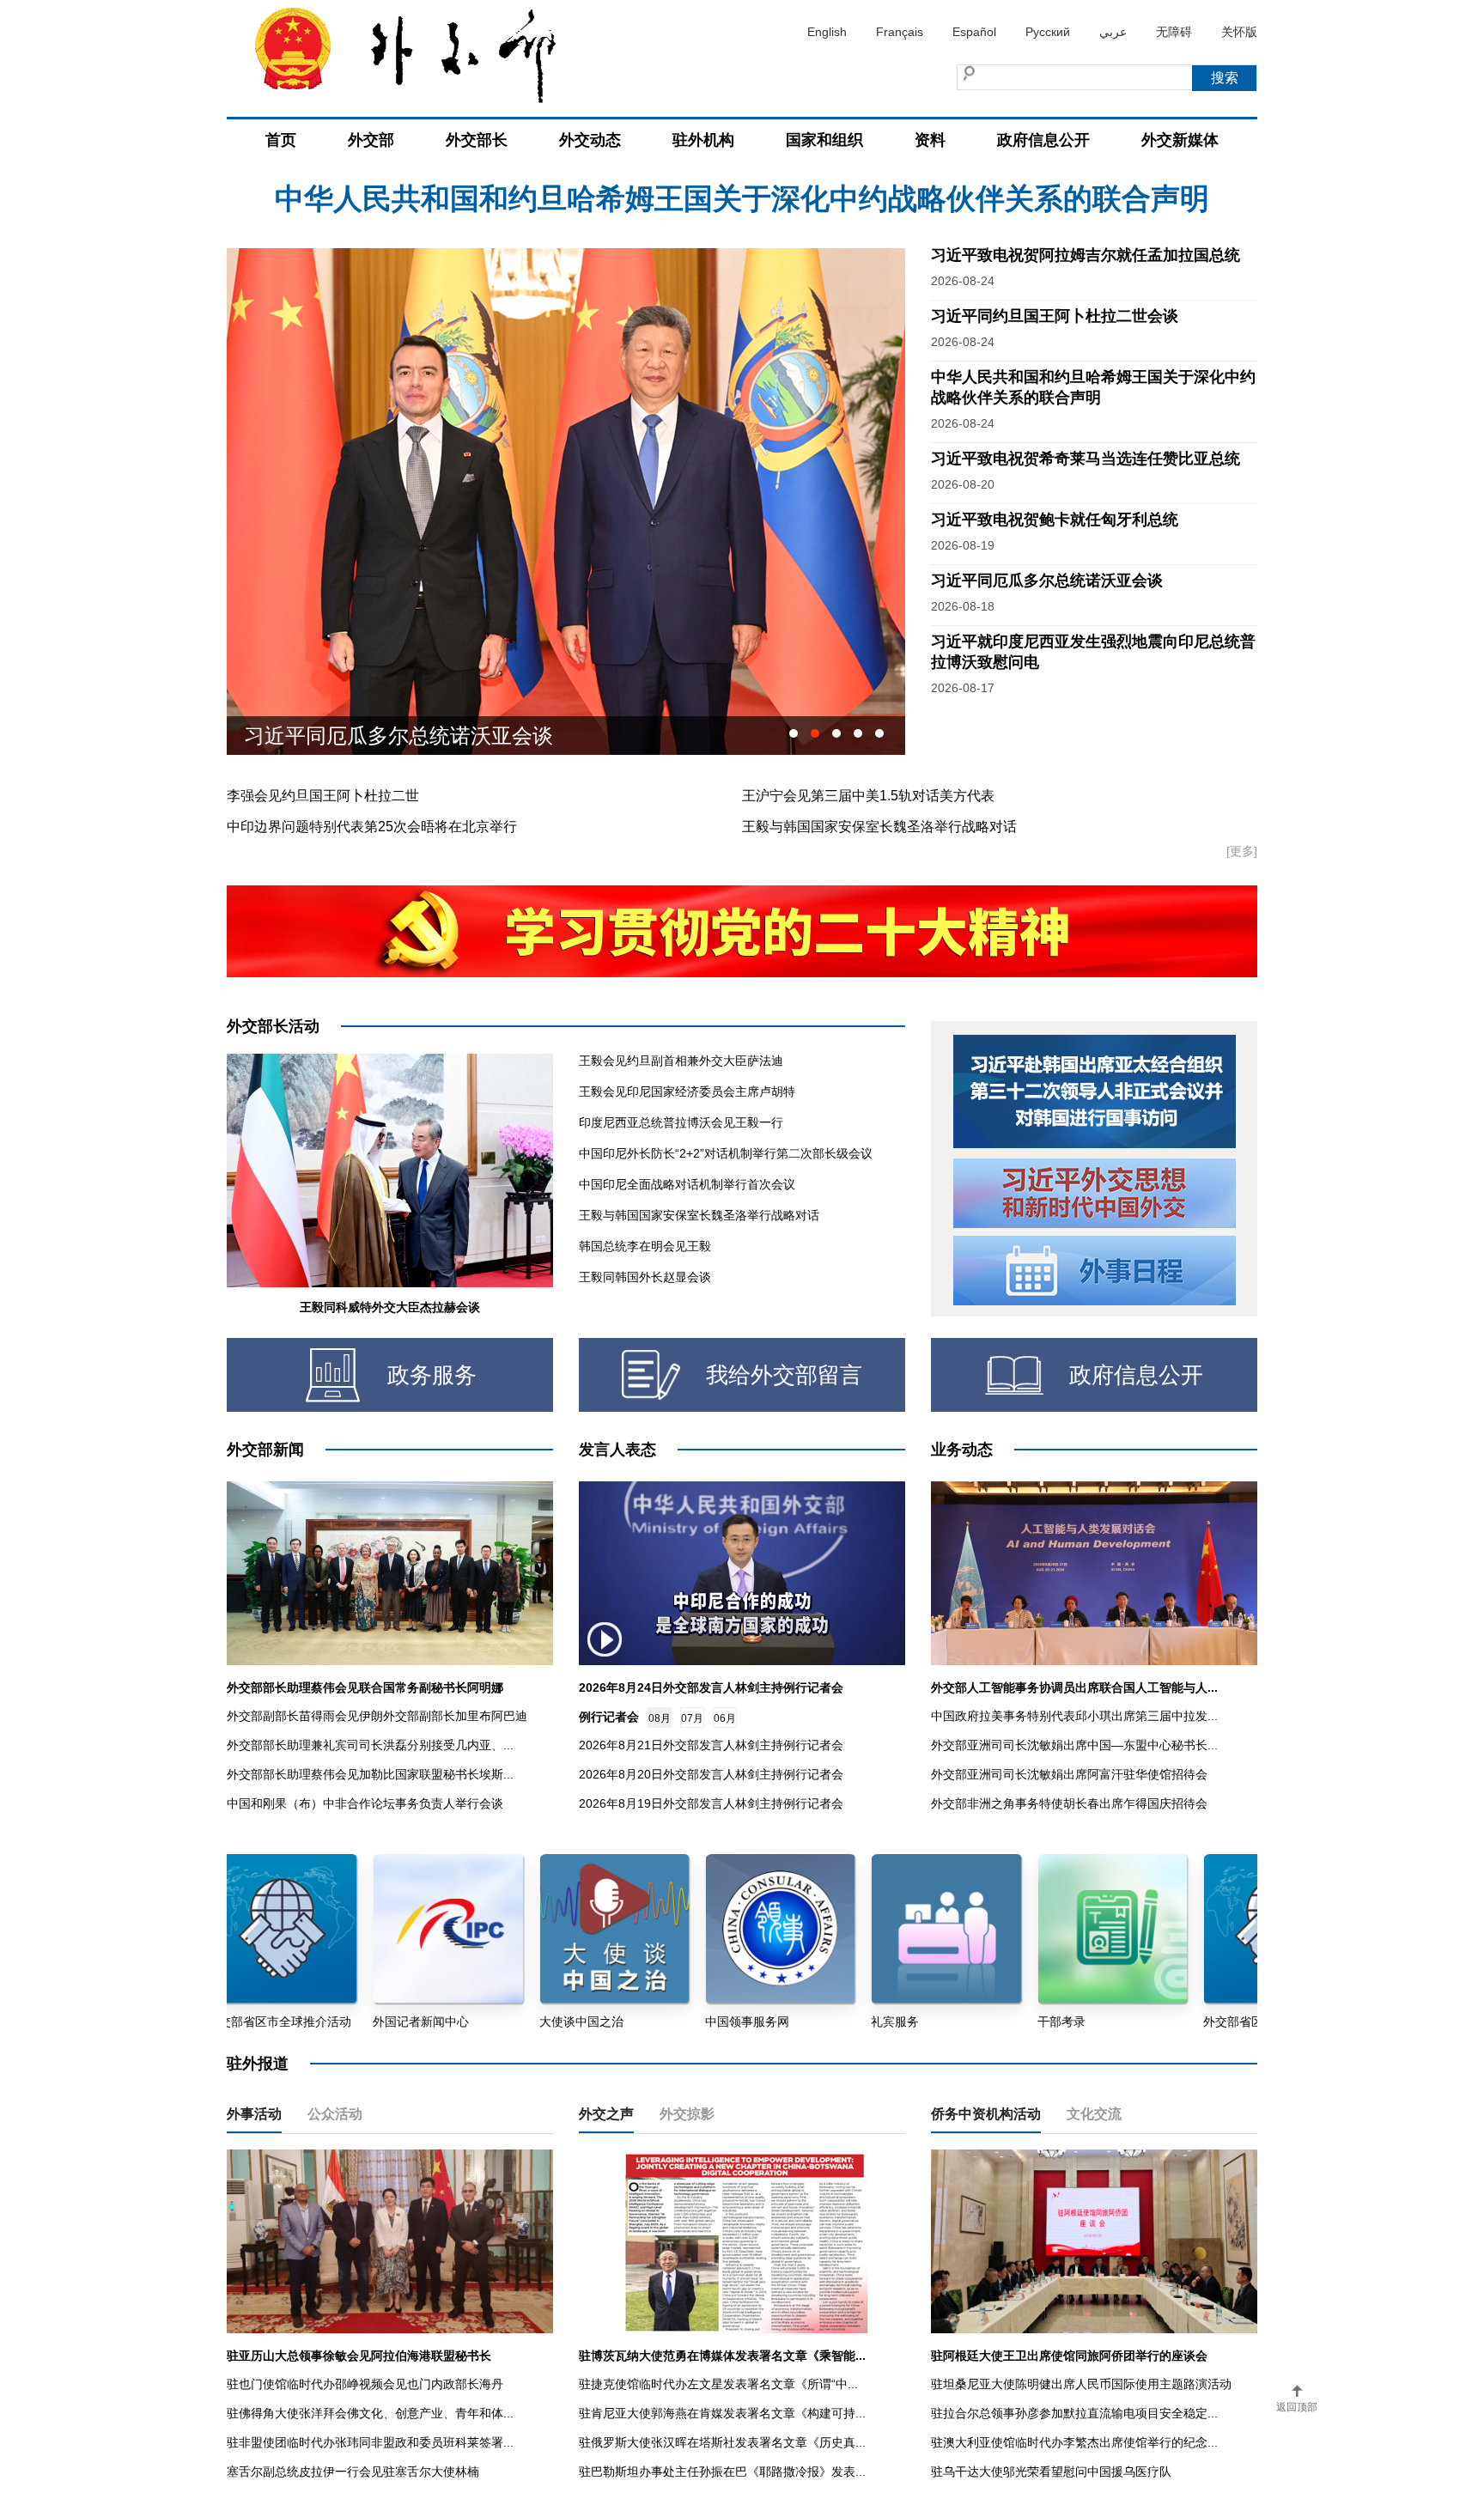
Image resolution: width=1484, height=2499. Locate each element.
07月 (692, 1718)
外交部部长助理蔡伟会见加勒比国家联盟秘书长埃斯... (370, 1774)
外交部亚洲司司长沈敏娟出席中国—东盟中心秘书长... (1074, 1745)
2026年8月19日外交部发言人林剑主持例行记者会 (711, 1803)
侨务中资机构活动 (986, 2114)
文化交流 (1094, 2114)
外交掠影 (687, 2114)
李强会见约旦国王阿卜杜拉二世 (323, 796)
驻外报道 (258, 2064)
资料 (930, 140)
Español (974, 32)
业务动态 (962, 1450)
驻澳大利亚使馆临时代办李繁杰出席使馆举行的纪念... (1074, 2442)
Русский (1048, 32)
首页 (281, 140)
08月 (660, 1718)
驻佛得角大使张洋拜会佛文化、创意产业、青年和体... (370, 2413)
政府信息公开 (1043, 140)
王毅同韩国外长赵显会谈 (645, 1277)
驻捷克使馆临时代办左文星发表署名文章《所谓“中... (718, 2384)
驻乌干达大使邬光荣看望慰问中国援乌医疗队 (1051, 2472)
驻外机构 (703, 140)
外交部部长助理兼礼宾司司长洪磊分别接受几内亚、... (370, 1745)
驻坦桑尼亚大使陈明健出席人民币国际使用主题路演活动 (1081, 2384)
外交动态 (590, 140)
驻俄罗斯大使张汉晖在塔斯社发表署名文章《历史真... (722, 2442)
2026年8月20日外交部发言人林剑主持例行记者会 (711, 1774)
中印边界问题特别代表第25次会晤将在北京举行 (372, 827)
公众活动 (335, 2114)
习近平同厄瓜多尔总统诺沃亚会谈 (1047, 581)
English (827, 32)
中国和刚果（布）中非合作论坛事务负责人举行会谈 (365, 1803)
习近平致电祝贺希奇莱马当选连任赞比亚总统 (1086, 459)
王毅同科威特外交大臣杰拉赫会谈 (390, 1307)
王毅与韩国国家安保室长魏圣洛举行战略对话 (879, 827)
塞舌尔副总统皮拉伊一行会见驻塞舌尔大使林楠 (353, 2472)
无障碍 (1174, 32)
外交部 (371, 140)
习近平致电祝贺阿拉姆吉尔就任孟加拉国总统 (742, 205)
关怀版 (1239, 32)
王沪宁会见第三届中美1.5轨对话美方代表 (868, 796)
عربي (1113, 32)
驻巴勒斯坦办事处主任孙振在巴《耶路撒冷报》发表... (722, 2472)
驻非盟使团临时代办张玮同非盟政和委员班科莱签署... (370, 2442)
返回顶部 (1297, 2407)
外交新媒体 (1180, 140)
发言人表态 (617, 1450)
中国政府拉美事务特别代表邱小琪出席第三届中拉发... (1074, 1716)
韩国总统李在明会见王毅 (645, 1246)
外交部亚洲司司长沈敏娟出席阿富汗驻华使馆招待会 (1069, 1774)
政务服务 (432, 1375)
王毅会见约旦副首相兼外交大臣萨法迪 (681, 1061)
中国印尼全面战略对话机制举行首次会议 (687, 1184)
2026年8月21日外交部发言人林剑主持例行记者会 (711, 1745)
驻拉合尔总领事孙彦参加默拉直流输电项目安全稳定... (1074, 2413)
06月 (725, 1718)
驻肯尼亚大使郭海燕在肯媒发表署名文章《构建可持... (722, 2413)
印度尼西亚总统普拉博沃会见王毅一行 (681, 1122)
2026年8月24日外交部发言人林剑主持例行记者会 (711, 1687)
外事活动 (254, 2114)
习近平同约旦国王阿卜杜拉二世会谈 (1055, 316)
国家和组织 (824, 140)
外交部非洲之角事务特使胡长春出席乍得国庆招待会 (1069, 1803)
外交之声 (606, 2114)
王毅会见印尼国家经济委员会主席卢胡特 (687, 1091)
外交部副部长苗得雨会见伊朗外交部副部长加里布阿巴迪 (377, 1716)
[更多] (1242, 851)
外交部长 (477, 140)
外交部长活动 (273, 1026)
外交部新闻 (265, 1450)
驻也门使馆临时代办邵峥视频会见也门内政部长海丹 (365, 2384)
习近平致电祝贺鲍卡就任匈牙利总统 (1055, 520)
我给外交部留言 (784, 1375)
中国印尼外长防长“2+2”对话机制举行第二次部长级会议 (726, 1153)
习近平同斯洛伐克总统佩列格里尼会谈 (419, 736)
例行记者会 (609, 1717)
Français (900, 32)
